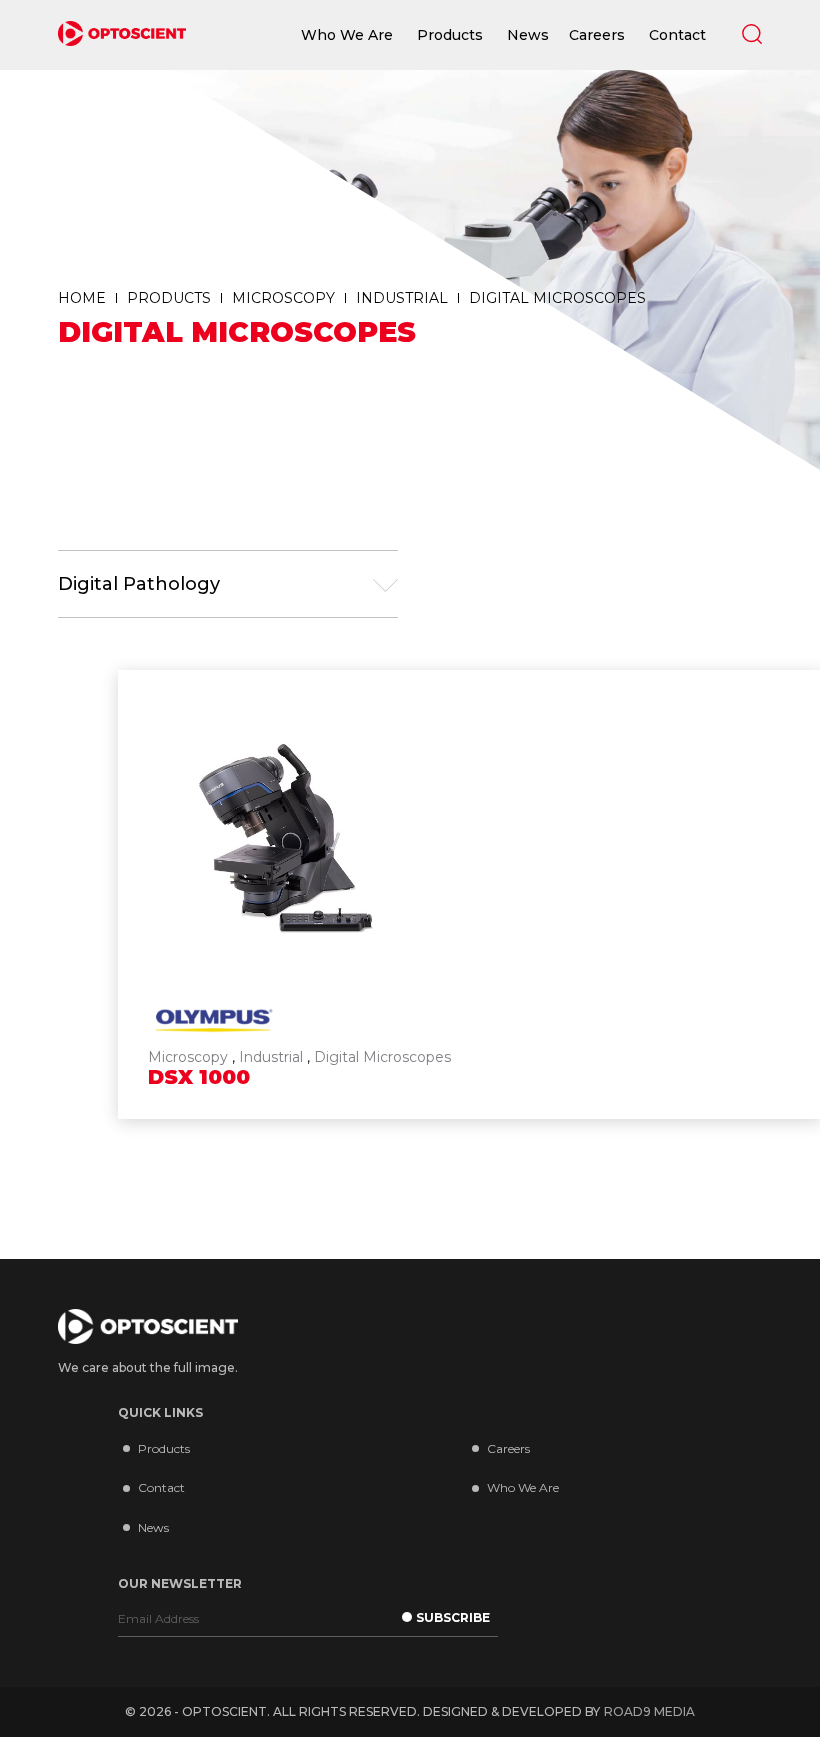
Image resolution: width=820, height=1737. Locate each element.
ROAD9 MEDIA (649, 1711)
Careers (508, 1448)
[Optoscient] (122, 35)
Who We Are (523, 1487)
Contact (161, 1487)
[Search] (752, 34)
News (153, 1527)
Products (164, 1448)
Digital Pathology (139, 584)
